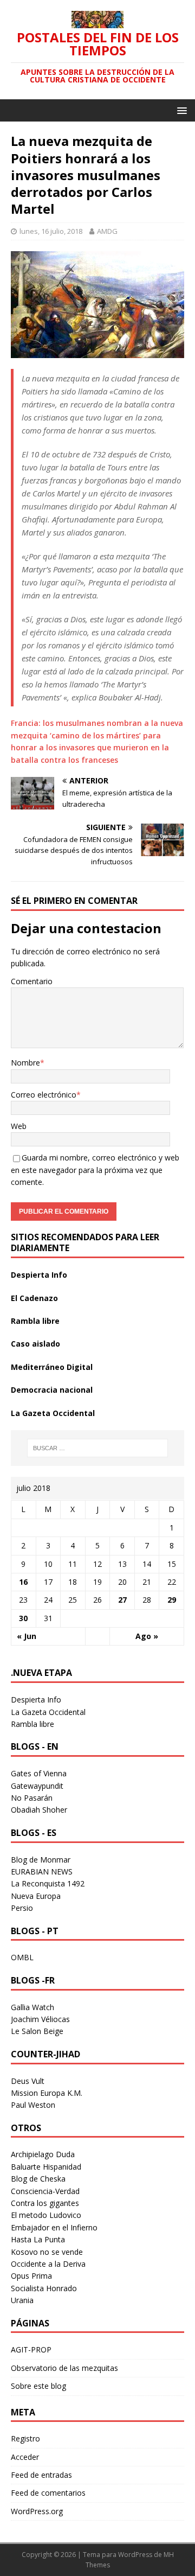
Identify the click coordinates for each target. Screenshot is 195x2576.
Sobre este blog (38, 2386)
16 (23, 1582)
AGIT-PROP (31, 2349)
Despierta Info (39, 1275)
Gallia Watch (32, 2007)
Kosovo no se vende (47, 2252)
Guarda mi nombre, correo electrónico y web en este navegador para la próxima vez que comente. (95, 1170)
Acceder (25, 2457)
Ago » (147, 1636)
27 (122, 1600)
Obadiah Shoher (39, 1810)
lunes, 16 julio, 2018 (51, 231)
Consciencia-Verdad (45, 2191)
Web (19, 1126)
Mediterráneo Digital (52, 1367)
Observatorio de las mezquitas (64, 2368)
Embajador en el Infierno (54, 2227)
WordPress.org (37, 2511)
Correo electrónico (44, 1095)
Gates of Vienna (39, 1773)
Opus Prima (31, 2276)
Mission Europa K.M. (47, 2093)
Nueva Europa (36, 1896)
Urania (22, 2300)
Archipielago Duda (43, 2154)
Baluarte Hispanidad (46, 2167)
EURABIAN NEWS (42, 1872)
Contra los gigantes (45, 2203)
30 (23, 1618)
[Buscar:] (97, 1448)
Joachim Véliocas (40, 2019)
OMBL (22, 1957)
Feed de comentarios (48, 2493)
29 (172, 1600)
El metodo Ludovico (46, 2215)
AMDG (107, 231)
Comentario (32, 981)
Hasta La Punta (38, 2239)
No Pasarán (32, 1798)
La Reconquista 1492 (48, 1883)
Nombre (25, 1063)
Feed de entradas (41, 2475)
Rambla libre (35, 1321)
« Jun (27, 1636)
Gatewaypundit (37, 1786)
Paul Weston (33, 2105)
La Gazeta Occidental (53, 1413)
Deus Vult (28, 2081)
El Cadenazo (34, 1298)
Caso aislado (35, 1344)
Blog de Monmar (41, 1860)
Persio (22, 1908)
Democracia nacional (52, 1390)
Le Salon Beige (37, 2031)
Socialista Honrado (44, 2288)
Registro (25, 2438)
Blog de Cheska (38, 2179)
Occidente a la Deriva (48, 2264)
